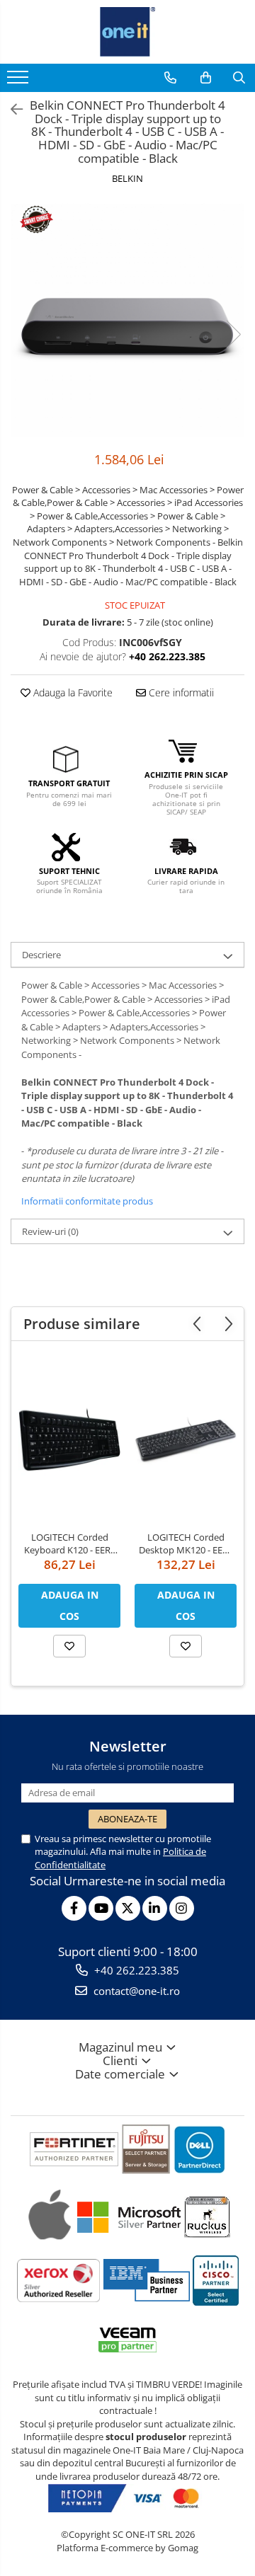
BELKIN (127, 178)
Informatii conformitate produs (87, 1201)
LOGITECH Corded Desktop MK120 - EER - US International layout (186, 1543)
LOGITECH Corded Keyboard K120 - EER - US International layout (70, 1543)
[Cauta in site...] (239, 78)
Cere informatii (180, 692)
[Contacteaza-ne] (170, 78)
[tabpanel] (127, 320)
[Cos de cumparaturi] (206, 78)
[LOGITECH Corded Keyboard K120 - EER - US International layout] (69, 1439)
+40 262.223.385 (135, 1970)
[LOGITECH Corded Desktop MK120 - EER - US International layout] (186, 1439)
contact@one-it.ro (135, 1991)
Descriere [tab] (41, 955)
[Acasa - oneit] (127, 32)
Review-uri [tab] (50, 1231)
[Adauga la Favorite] (69, 1646)
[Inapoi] (11, 109)
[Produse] (19, 81)
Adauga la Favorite (72, 692)
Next (233, 334)
